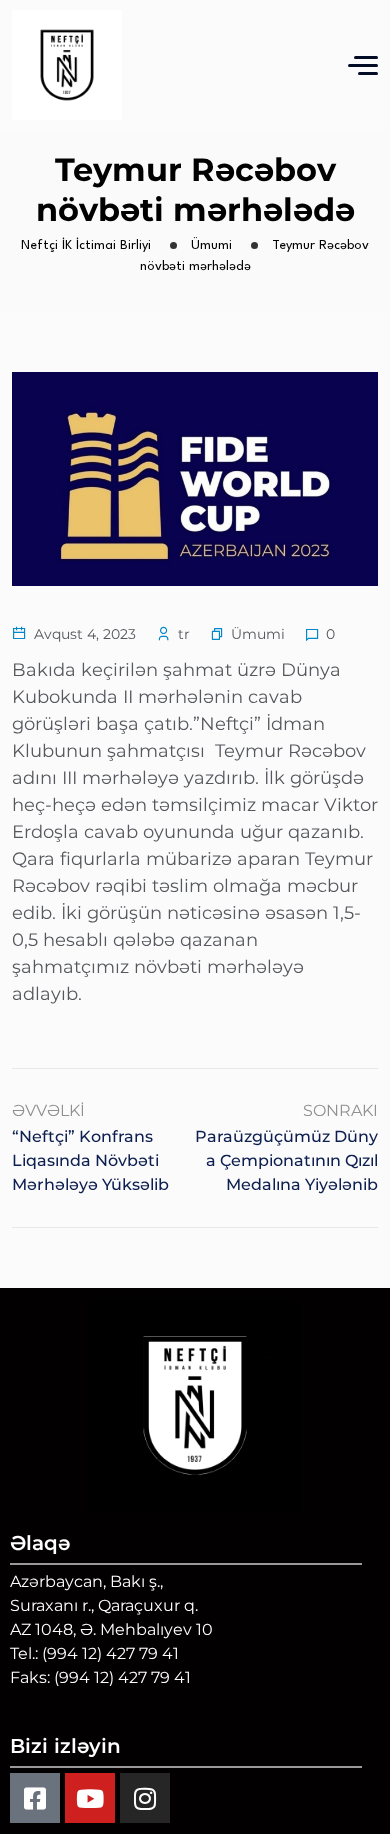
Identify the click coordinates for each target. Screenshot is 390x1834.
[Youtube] (90, 1798)
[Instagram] (145, 1798)
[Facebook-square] (35, 1798)
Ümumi (258, 634)
